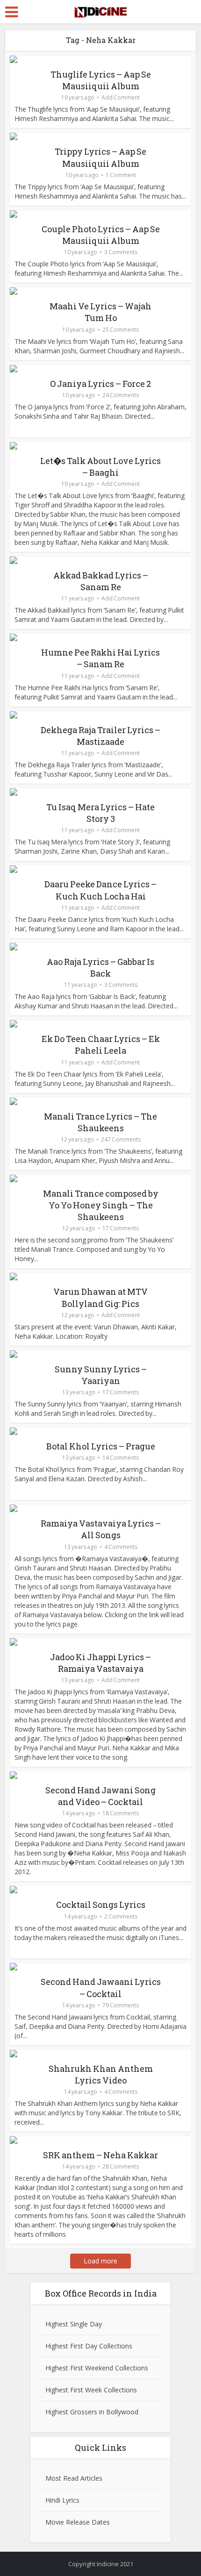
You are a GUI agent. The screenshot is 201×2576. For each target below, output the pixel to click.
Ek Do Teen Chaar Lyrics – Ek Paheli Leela (101, 1045)
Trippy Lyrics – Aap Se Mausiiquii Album (100, 157)
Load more (100, 2261)
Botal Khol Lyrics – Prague (101, 1446)
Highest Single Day (74, 2324)
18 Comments (121, 1813)
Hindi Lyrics (62, 2500)
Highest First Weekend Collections (97, 2368)
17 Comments (121, 1228)
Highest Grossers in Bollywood (92, 2412)
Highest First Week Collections (91, 2390)
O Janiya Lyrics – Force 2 (100, 384)
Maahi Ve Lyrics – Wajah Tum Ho (100, 312)
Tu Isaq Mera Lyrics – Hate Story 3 (100, 813)
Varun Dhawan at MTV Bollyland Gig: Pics (100, 1297)
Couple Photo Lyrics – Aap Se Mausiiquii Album (101, 235)
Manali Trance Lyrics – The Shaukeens (100, 1122)
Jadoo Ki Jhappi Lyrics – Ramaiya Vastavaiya (100, 1663)
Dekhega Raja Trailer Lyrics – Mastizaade (100, 736)
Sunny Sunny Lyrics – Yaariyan (101, 1375)
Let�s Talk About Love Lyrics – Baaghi (100, 467)
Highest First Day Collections (89, 2346)
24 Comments (121, 395)
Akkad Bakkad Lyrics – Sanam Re (101, 581)
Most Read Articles (74, 2478)
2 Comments (121, 1916)
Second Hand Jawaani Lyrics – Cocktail (101, 1987)
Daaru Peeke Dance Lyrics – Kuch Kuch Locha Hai (100, 890)
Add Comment (121, 97)
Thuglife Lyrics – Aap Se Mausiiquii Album (101, 80)
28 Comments (121, 2166)
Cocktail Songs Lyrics (101, 1905)
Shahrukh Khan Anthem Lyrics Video (101, 2074)
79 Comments (121, 2005)
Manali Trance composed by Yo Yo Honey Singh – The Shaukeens (101, 1205)
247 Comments (121, 1139)
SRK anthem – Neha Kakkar (100, 2155)
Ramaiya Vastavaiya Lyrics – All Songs (101, 1529)
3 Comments (121, 252)
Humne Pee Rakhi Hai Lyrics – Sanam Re (100, 658)
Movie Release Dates (78, 2522)
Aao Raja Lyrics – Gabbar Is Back (100, 967)
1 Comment (121, 175)
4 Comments (121, 1547)
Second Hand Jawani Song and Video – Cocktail (100, 1796)
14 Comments (121, 1458)
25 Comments (121, 330)
